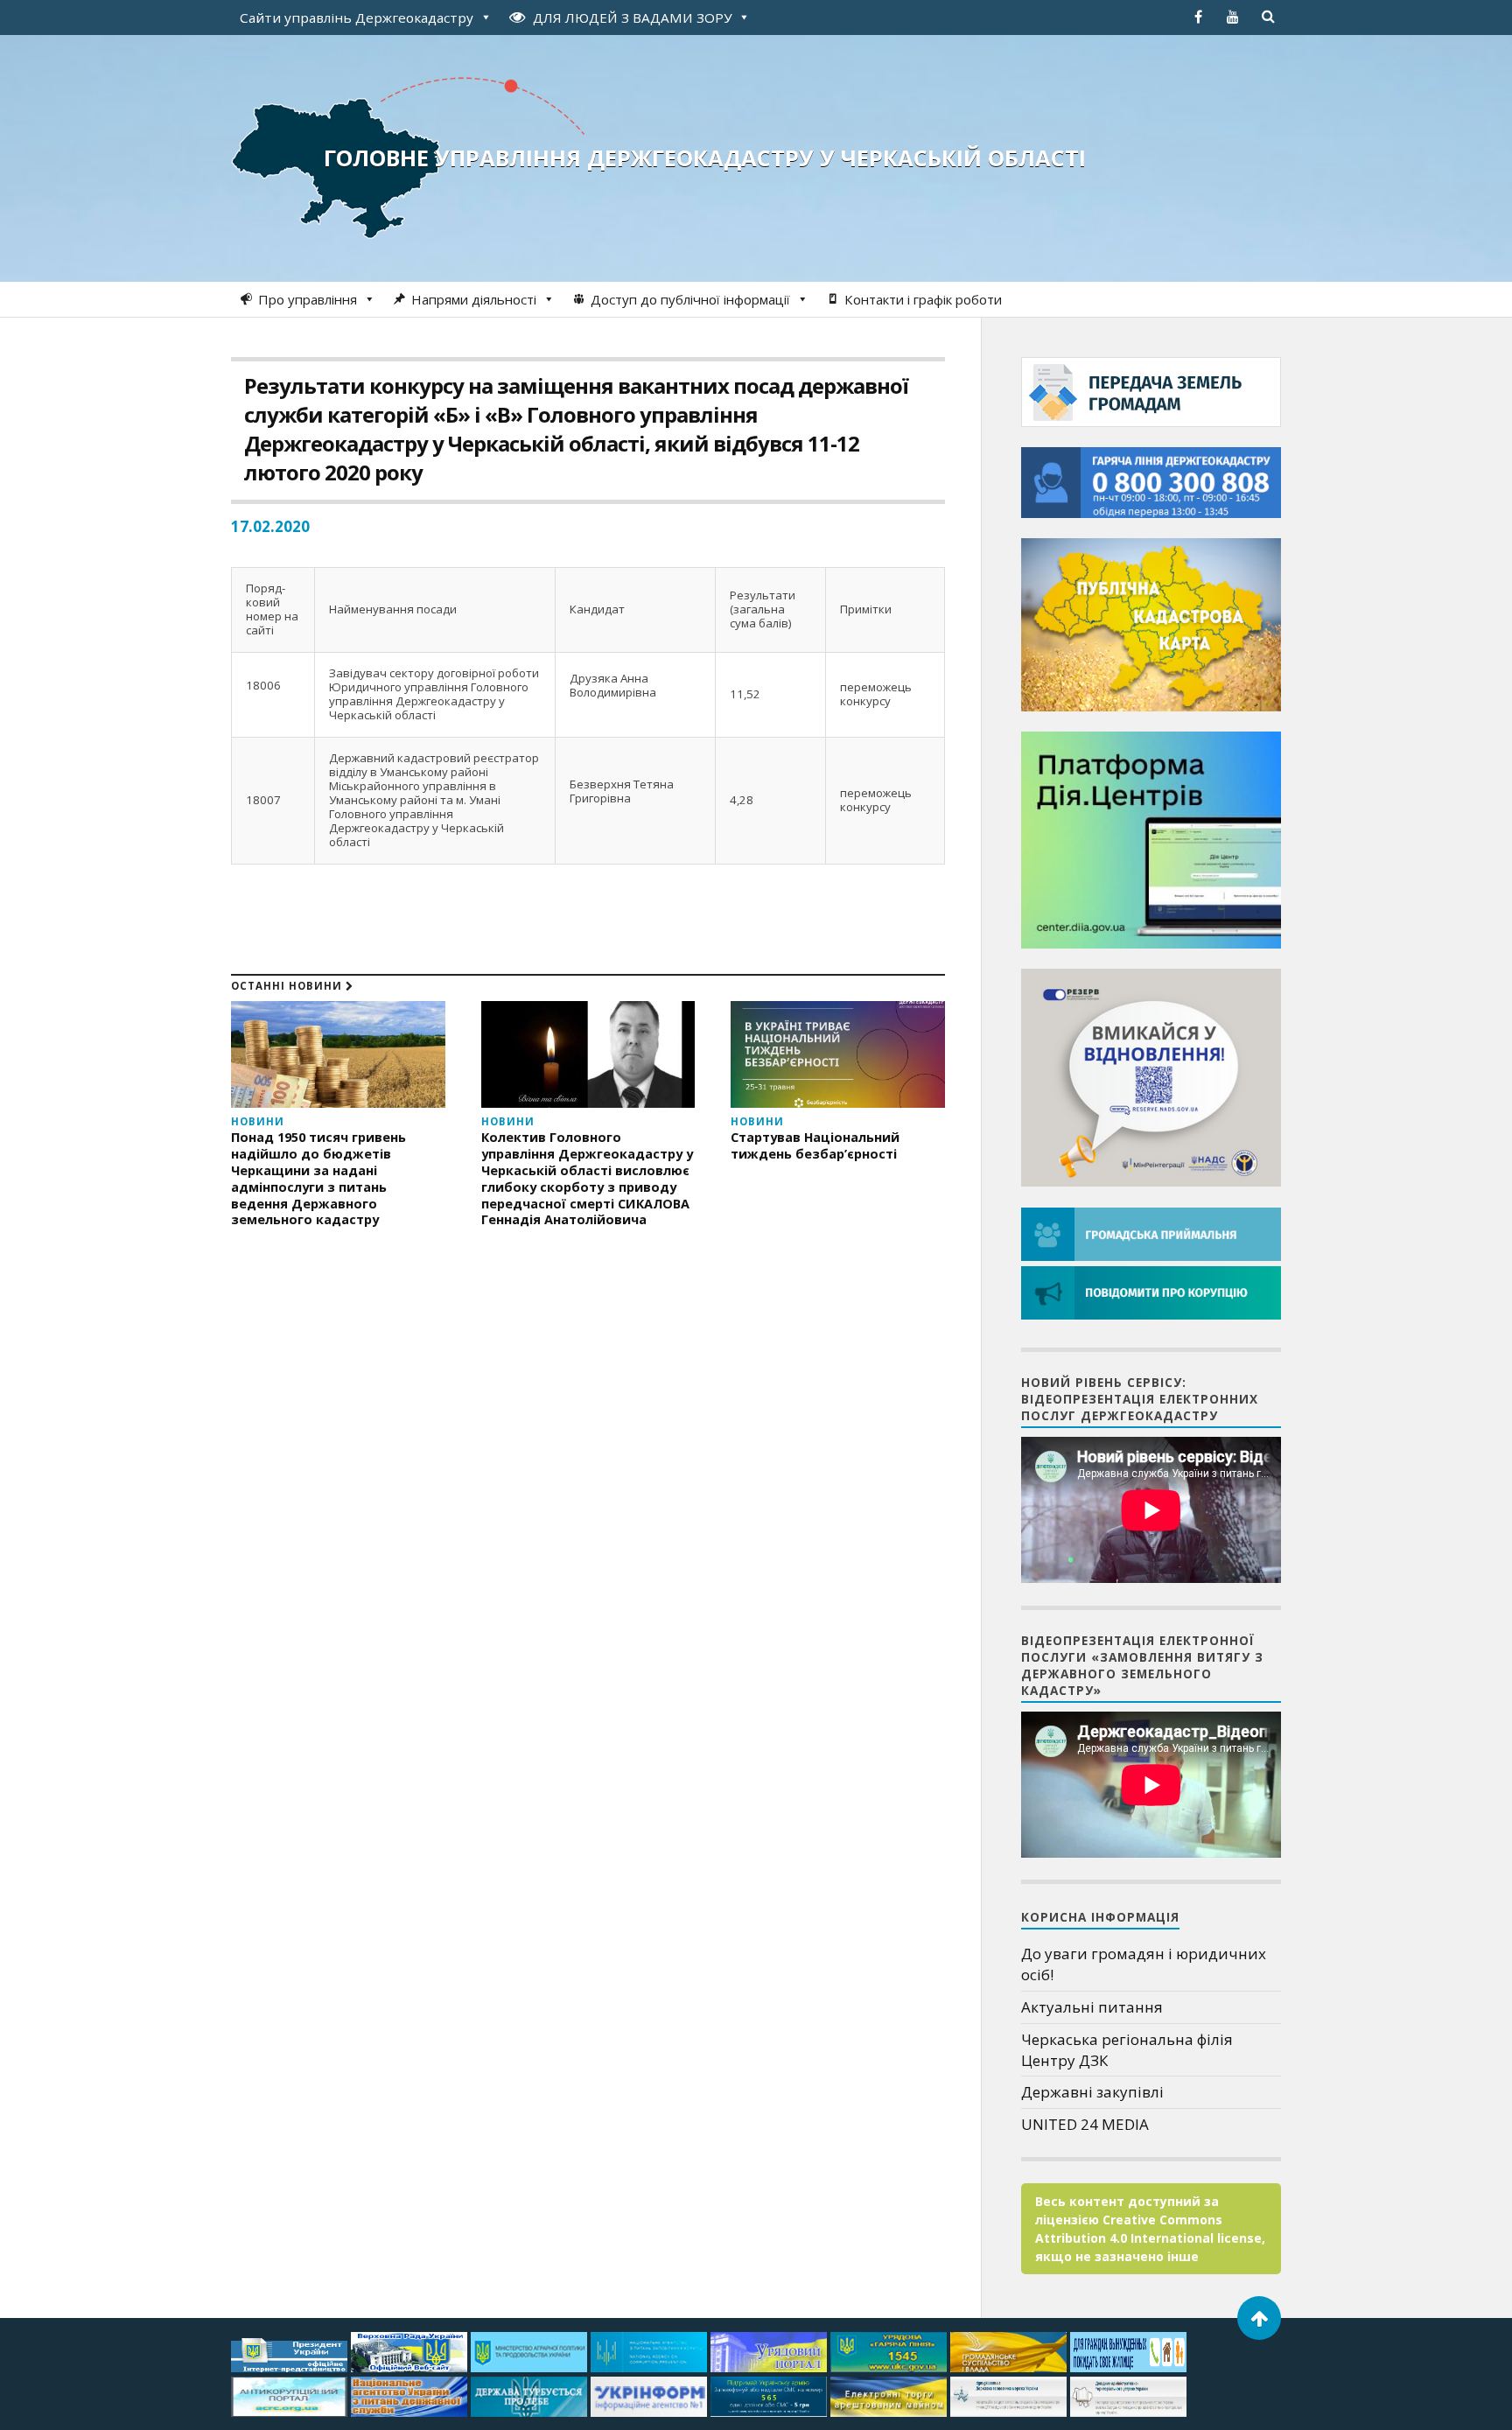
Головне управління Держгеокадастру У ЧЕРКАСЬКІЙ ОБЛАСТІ (705, 158)
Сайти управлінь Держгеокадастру (357, 18)
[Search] (1268, 17)
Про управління (308, 299)
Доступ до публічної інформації (690, 299)
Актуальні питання (1092, 2007)
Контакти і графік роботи (923, 299)
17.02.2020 (270, 526)
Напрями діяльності (474, 299)
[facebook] (1198, 17)
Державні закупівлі (1092, 2092)
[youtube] (1233, 17)
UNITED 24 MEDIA (1085, 2124)
